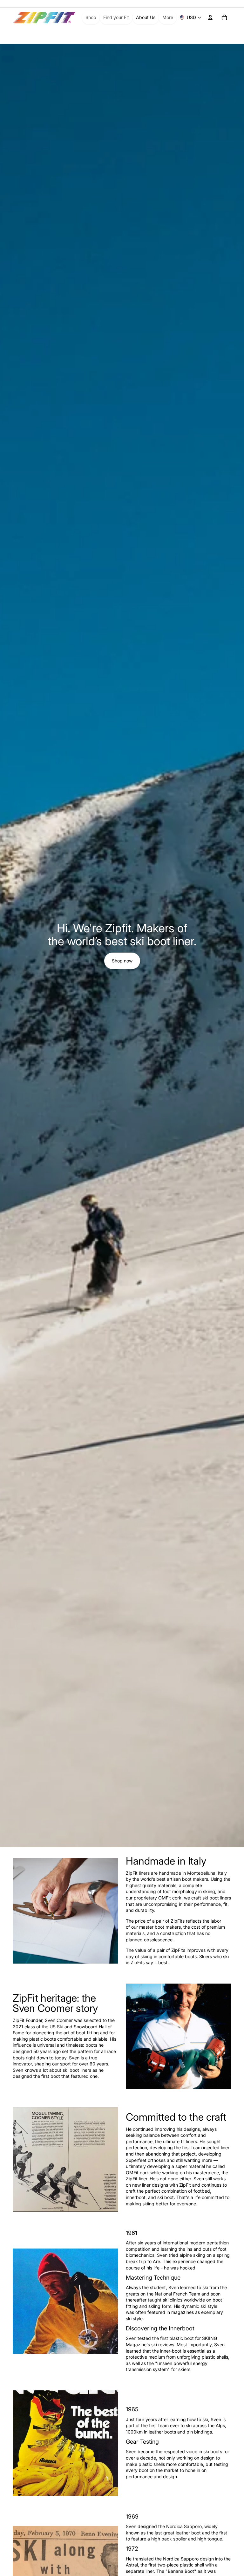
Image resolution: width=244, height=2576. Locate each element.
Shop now (122, 961)
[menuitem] (168, 17)
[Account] (210, 17)
